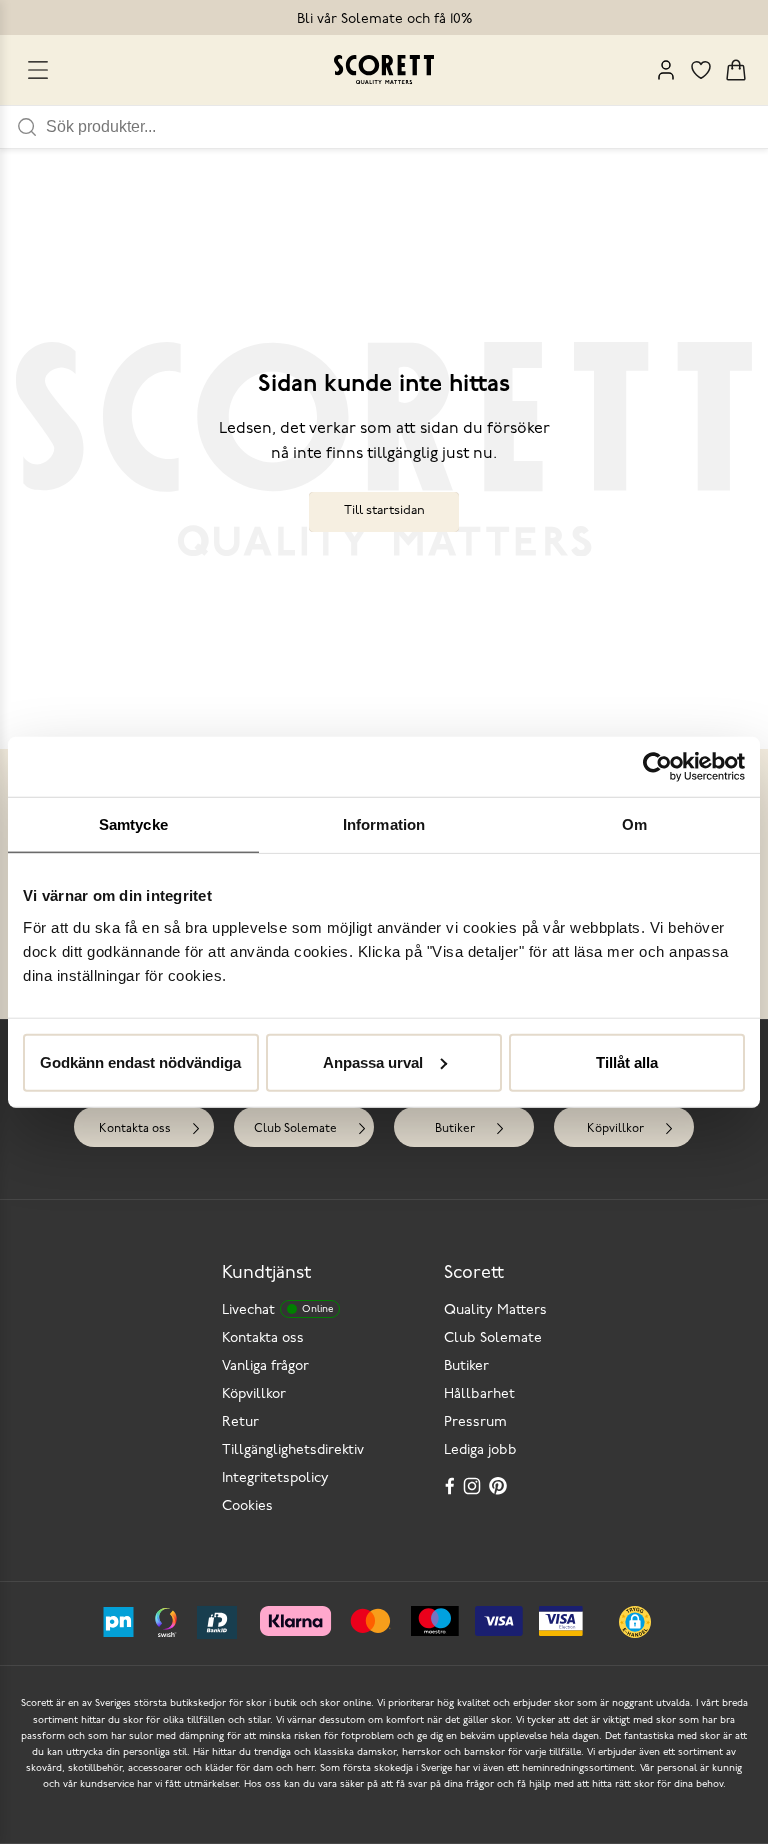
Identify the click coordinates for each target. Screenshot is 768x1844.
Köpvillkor (615, 1129)
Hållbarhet (479, 1394)
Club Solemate (295, 1129)
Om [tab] (634, 824)
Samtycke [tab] (133, 824)
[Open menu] (38, 70)
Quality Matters (495, 1310)
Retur (240, 1422)
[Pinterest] (500, 1486)
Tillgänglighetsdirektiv (293, 1450)
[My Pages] (666, 70)
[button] (635, 1622)
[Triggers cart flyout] (736, 70)
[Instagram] (474, 1486)
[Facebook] (450, 1486)
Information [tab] (384, 824)
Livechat (277, 1310)
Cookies (247, 1506)
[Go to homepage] (384, 69)
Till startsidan (384, 510)
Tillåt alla (627, 1061)
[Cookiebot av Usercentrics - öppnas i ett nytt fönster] (657, 767)
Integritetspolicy (275, 1478)
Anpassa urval (373, 1061)
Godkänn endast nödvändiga (140, 1061)
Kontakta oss (135, 1129)
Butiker (455, 1129)
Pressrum (475, 1422)
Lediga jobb (480, 1450)
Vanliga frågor (265, 1366)
